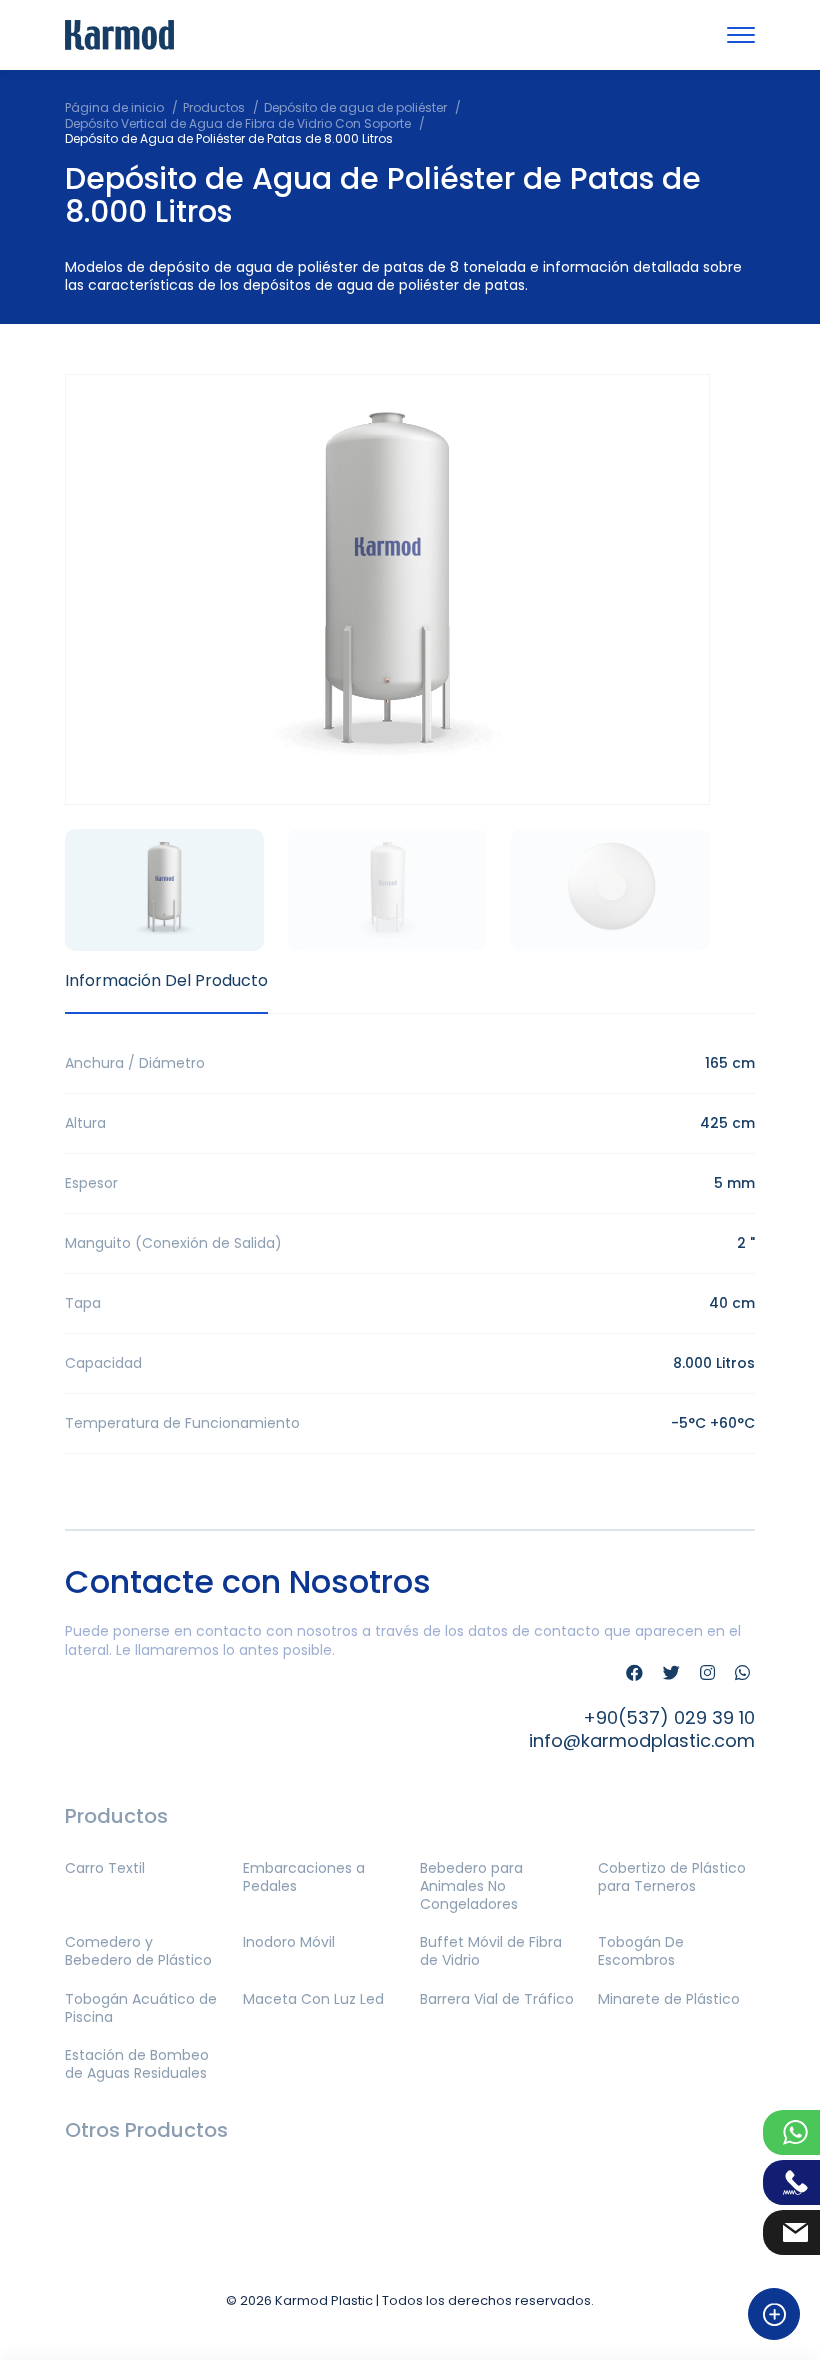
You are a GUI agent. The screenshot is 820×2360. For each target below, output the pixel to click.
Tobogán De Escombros (641, 1951)
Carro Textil (105, 1868)
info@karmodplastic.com (642, 1740)
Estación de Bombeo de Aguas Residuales (137, 2064)
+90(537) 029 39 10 (669, 1717)
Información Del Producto (166, 980)
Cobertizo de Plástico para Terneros (672, 1877)
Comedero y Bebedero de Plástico (138, 1951)
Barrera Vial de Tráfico (497, 1999)
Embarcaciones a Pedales (304, 1877)
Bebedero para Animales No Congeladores (471, 1886)
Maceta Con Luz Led (313, 1999)
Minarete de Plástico (669, 1999)
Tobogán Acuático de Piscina (141, 2008)
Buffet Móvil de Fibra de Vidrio (491, 1951)
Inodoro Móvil (289, 1942)
